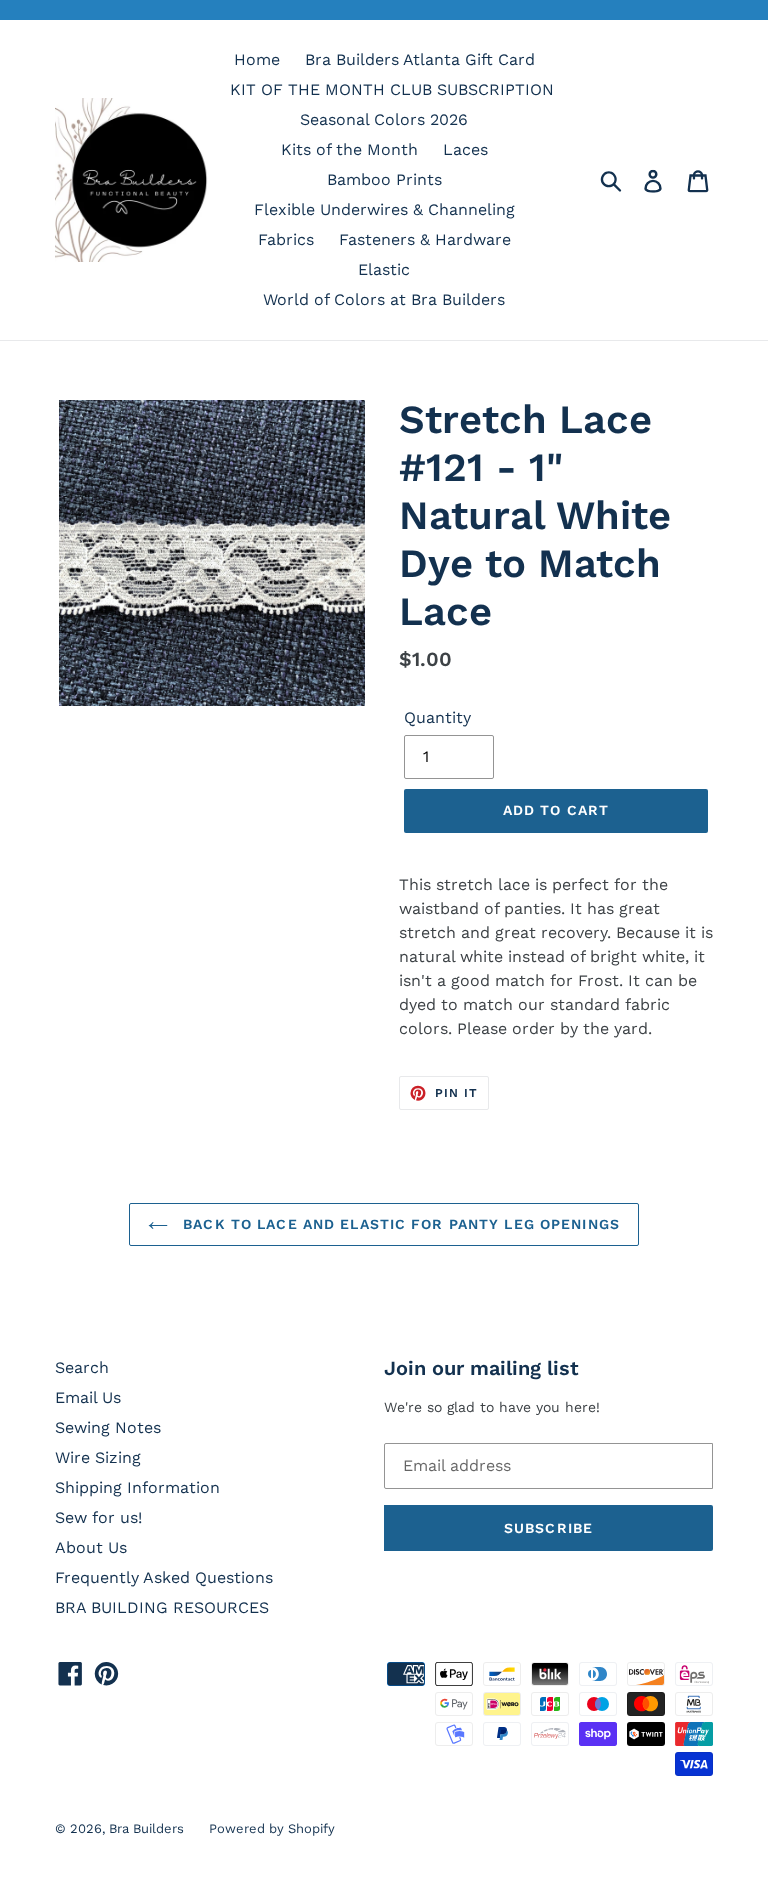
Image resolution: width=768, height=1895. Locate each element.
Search (82, 1367)
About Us (91, 1547)
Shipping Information (137, 1487)
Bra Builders (146, 1828)
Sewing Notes (108, 1427)
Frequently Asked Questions (164, 1577)
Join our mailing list (481, 1368)
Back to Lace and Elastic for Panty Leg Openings (399, 1224)
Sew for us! (98, 1517)
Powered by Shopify (272, 1828)
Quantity (437, 717)
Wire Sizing (98, 1457)
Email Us (88, 1397)
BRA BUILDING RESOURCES (162, 1607)
